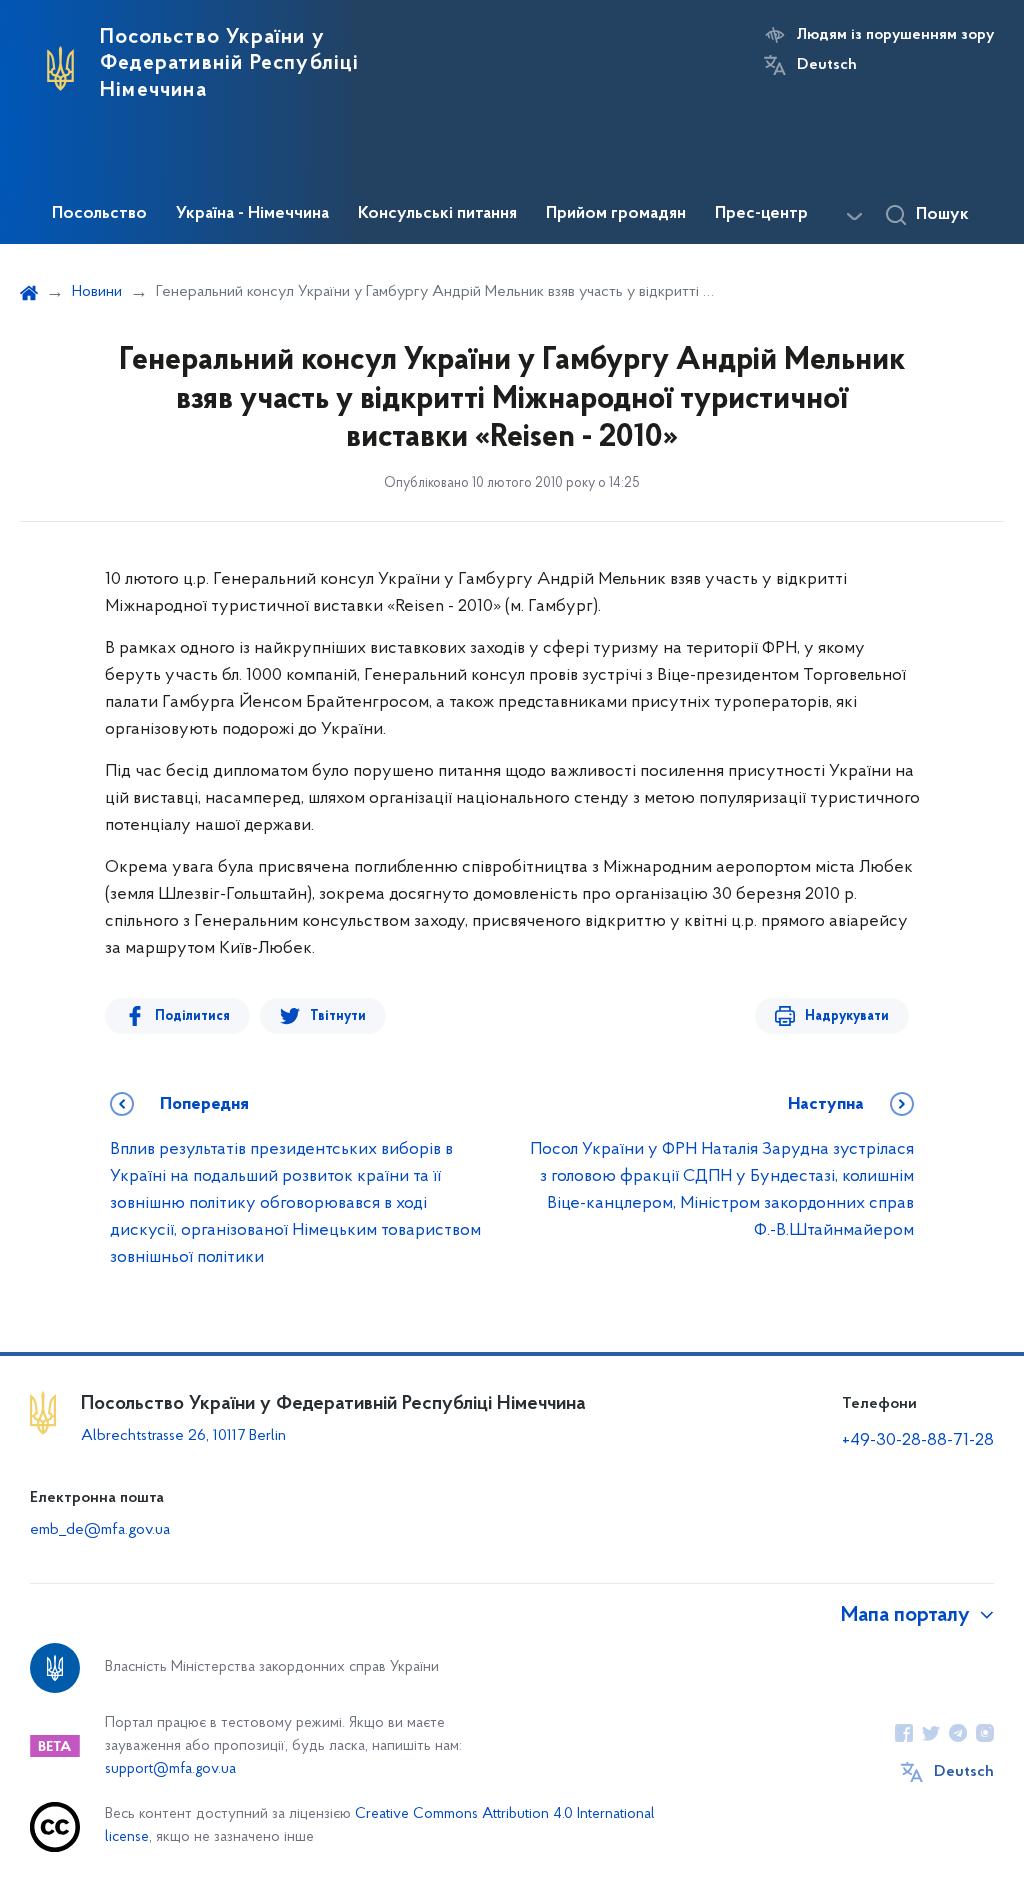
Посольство (99, 214)
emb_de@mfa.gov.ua (100, 1530)
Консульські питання (437, 214)
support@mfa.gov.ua (170, 1769)
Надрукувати (847, 1016)
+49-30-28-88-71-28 (918, 1441)
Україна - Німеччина (252, 214)
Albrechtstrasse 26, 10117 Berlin (183, 1436)
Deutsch (827, 65)
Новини (97, 292)
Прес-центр (761, 214)
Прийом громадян (616, 214)
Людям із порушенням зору (895, 35)
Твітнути (338, 1016)
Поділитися (192, 1016)
